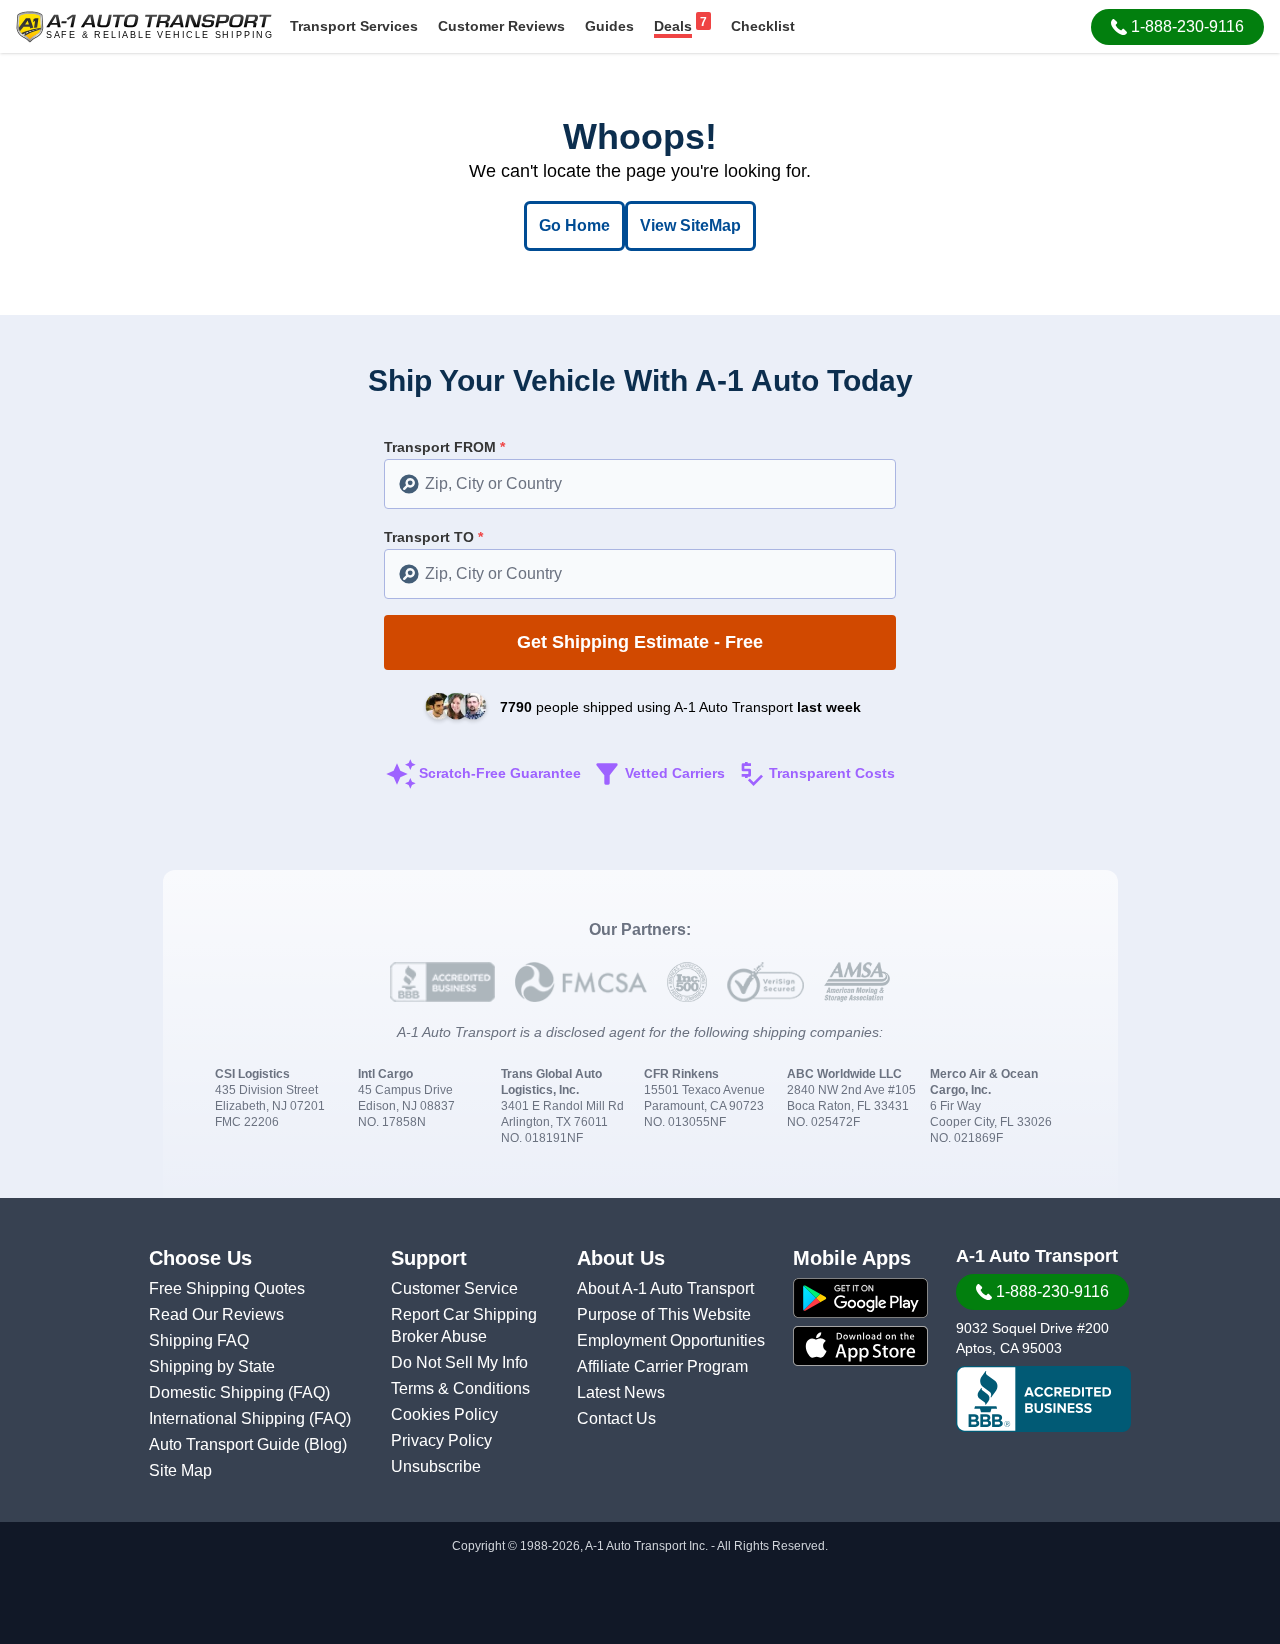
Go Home (574, 225)
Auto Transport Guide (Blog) (248, 1444)
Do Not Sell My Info (459, 1362)
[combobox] (640, 484)
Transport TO (433, 537)
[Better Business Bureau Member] (1043, 1399)
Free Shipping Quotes (227, 1288)
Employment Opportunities (671, 1340)
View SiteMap (690, 225)
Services (354, 26)
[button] (1177, 27)
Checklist (763, 26)
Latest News (621, 1392)
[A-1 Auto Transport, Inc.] (144, 25)
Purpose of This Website (664, 1314)
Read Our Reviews (216, 1314)
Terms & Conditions (460, 1388)
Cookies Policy (444, 1414)
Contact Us (616, 1418)
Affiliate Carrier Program (662, 1366)
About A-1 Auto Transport (665, 1288)
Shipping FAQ (199, 1340)
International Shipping (229, 1418)
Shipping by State (212, 1366)
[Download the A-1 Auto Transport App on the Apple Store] (860, 1346)
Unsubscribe (436, 1466)
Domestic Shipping (218, 1392)
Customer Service (454, 1288)
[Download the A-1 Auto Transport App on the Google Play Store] (860, 1298)
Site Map (180, 1470)
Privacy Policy (441, 1440)
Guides (609, 26)
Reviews (501, 26)
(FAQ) (309, 1392)
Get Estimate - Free (640, 642)
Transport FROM (444, 447)
